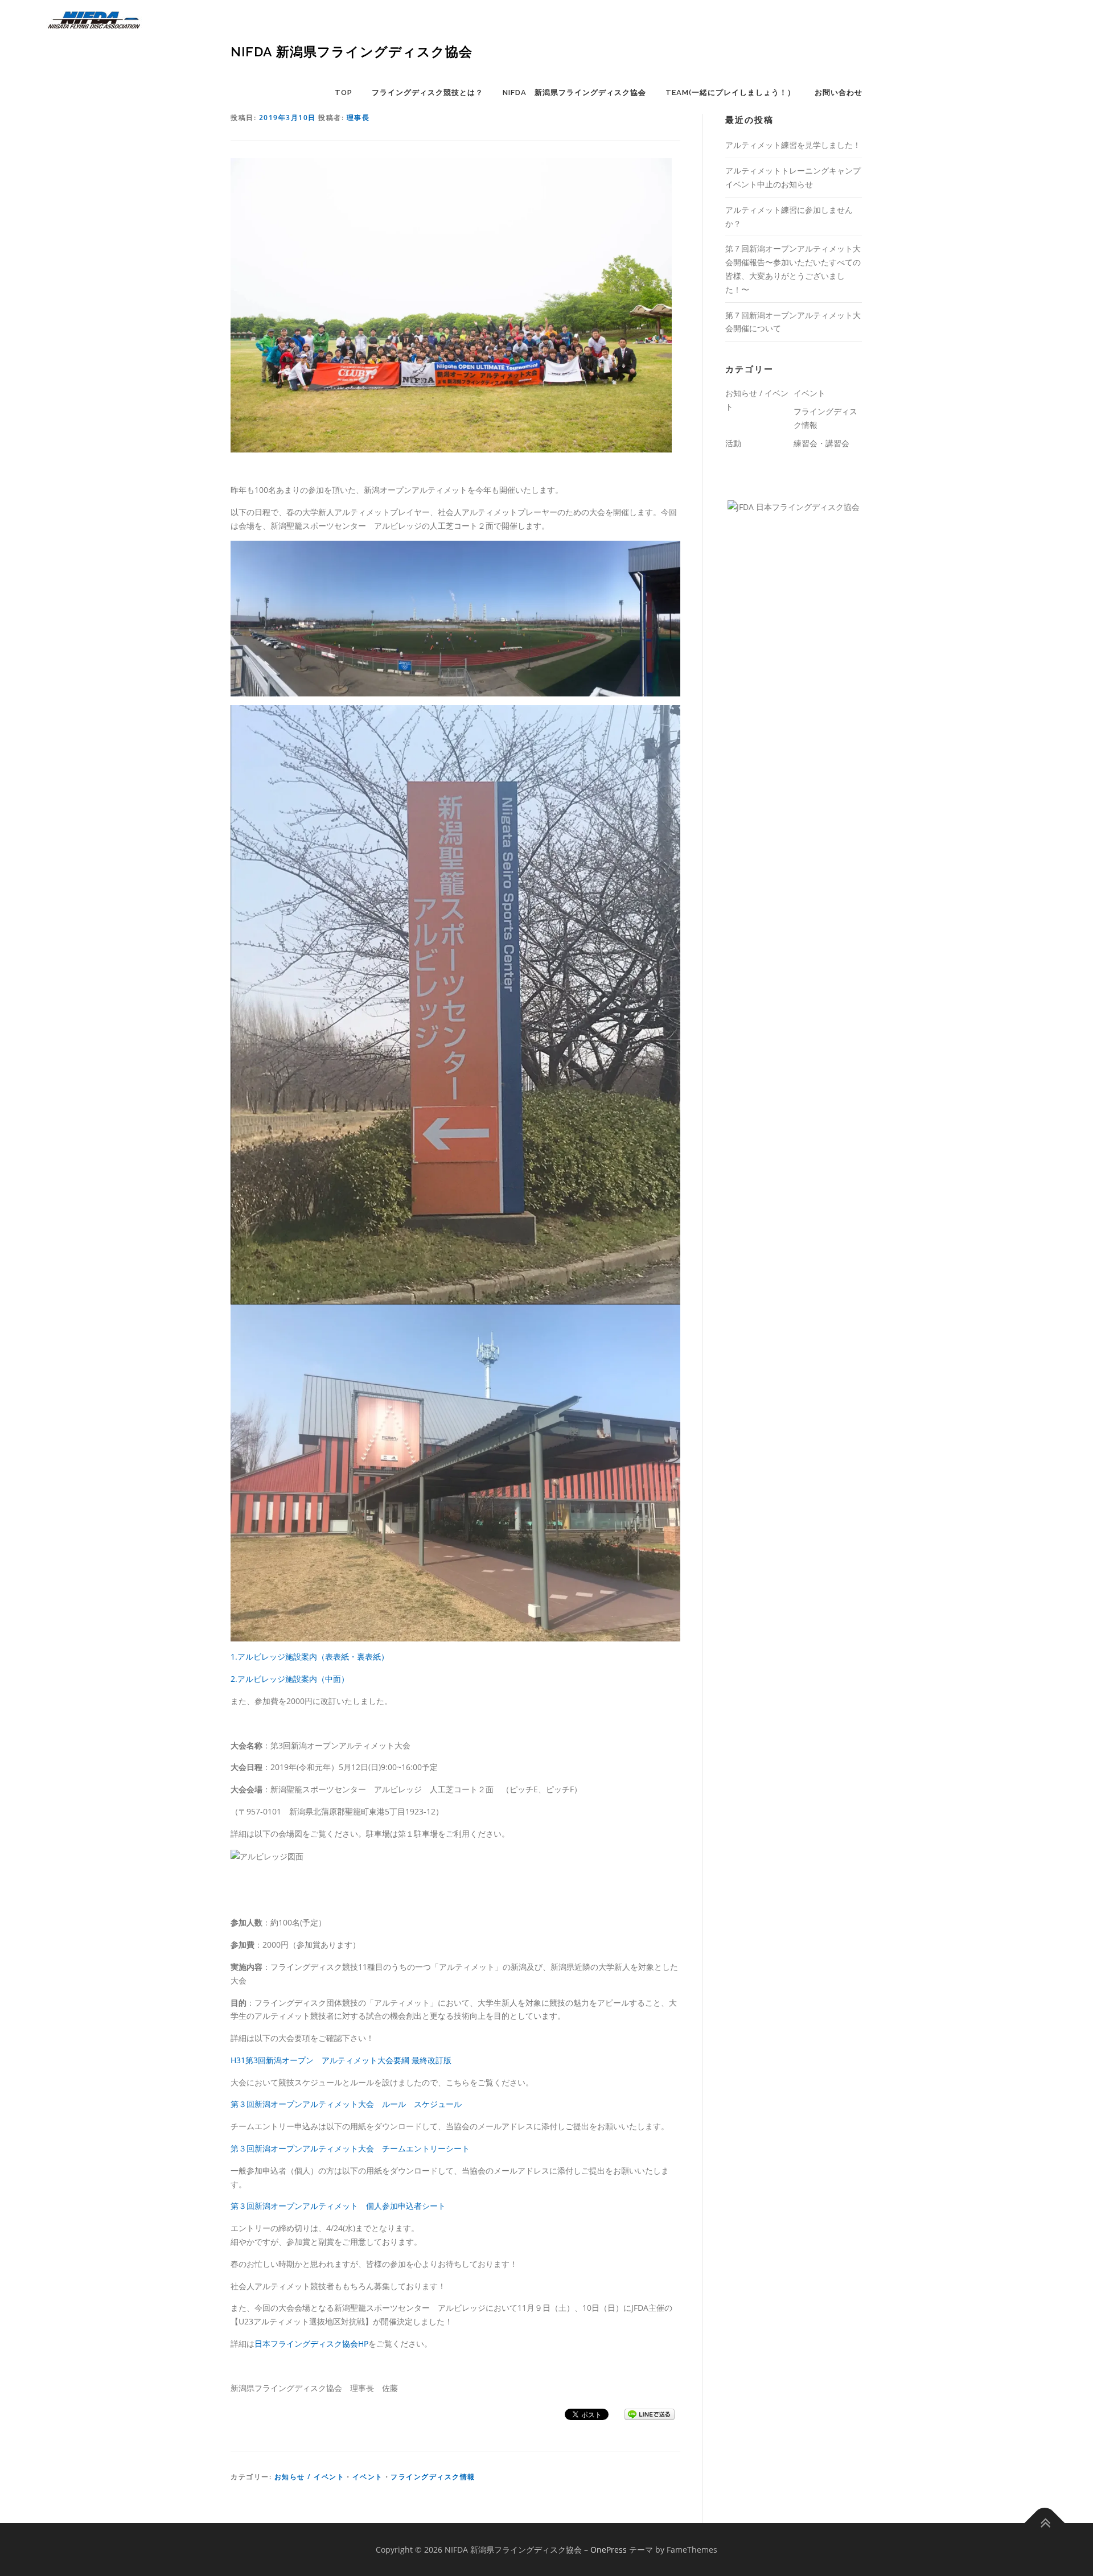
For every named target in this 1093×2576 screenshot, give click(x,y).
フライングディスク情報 (433, 2477)
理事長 (358, 118)
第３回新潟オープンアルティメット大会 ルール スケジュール (346, 2104)
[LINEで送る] (650, 2414)
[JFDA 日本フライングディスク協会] (794, 506)
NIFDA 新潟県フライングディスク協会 (352, 52)
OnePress (609, 2550)
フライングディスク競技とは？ (428, 92)
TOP (344, 92)
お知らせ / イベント (310, 2477)
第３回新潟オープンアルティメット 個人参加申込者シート (338, 2206)
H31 (238, 2060)
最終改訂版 (432, 2060)
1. (234, 1657)
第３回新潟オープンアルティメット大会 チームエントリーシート (350, 2148)
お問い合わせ (839, 92)
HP (363, 2343)
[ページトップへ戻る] (1045, 2523)
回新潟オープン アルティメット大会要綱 (334, 2060)
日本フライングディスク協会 (306, 2343)
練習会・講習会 (821, 443)
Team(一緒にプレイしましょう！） (730, 92)
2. (234, 1679)
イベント (368, 2477)
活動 (733, 443)
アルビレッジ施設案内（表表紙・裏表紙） (313, 1657)
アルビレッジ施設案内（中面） (293, 1679)
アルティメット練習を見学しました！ (793, 145)
